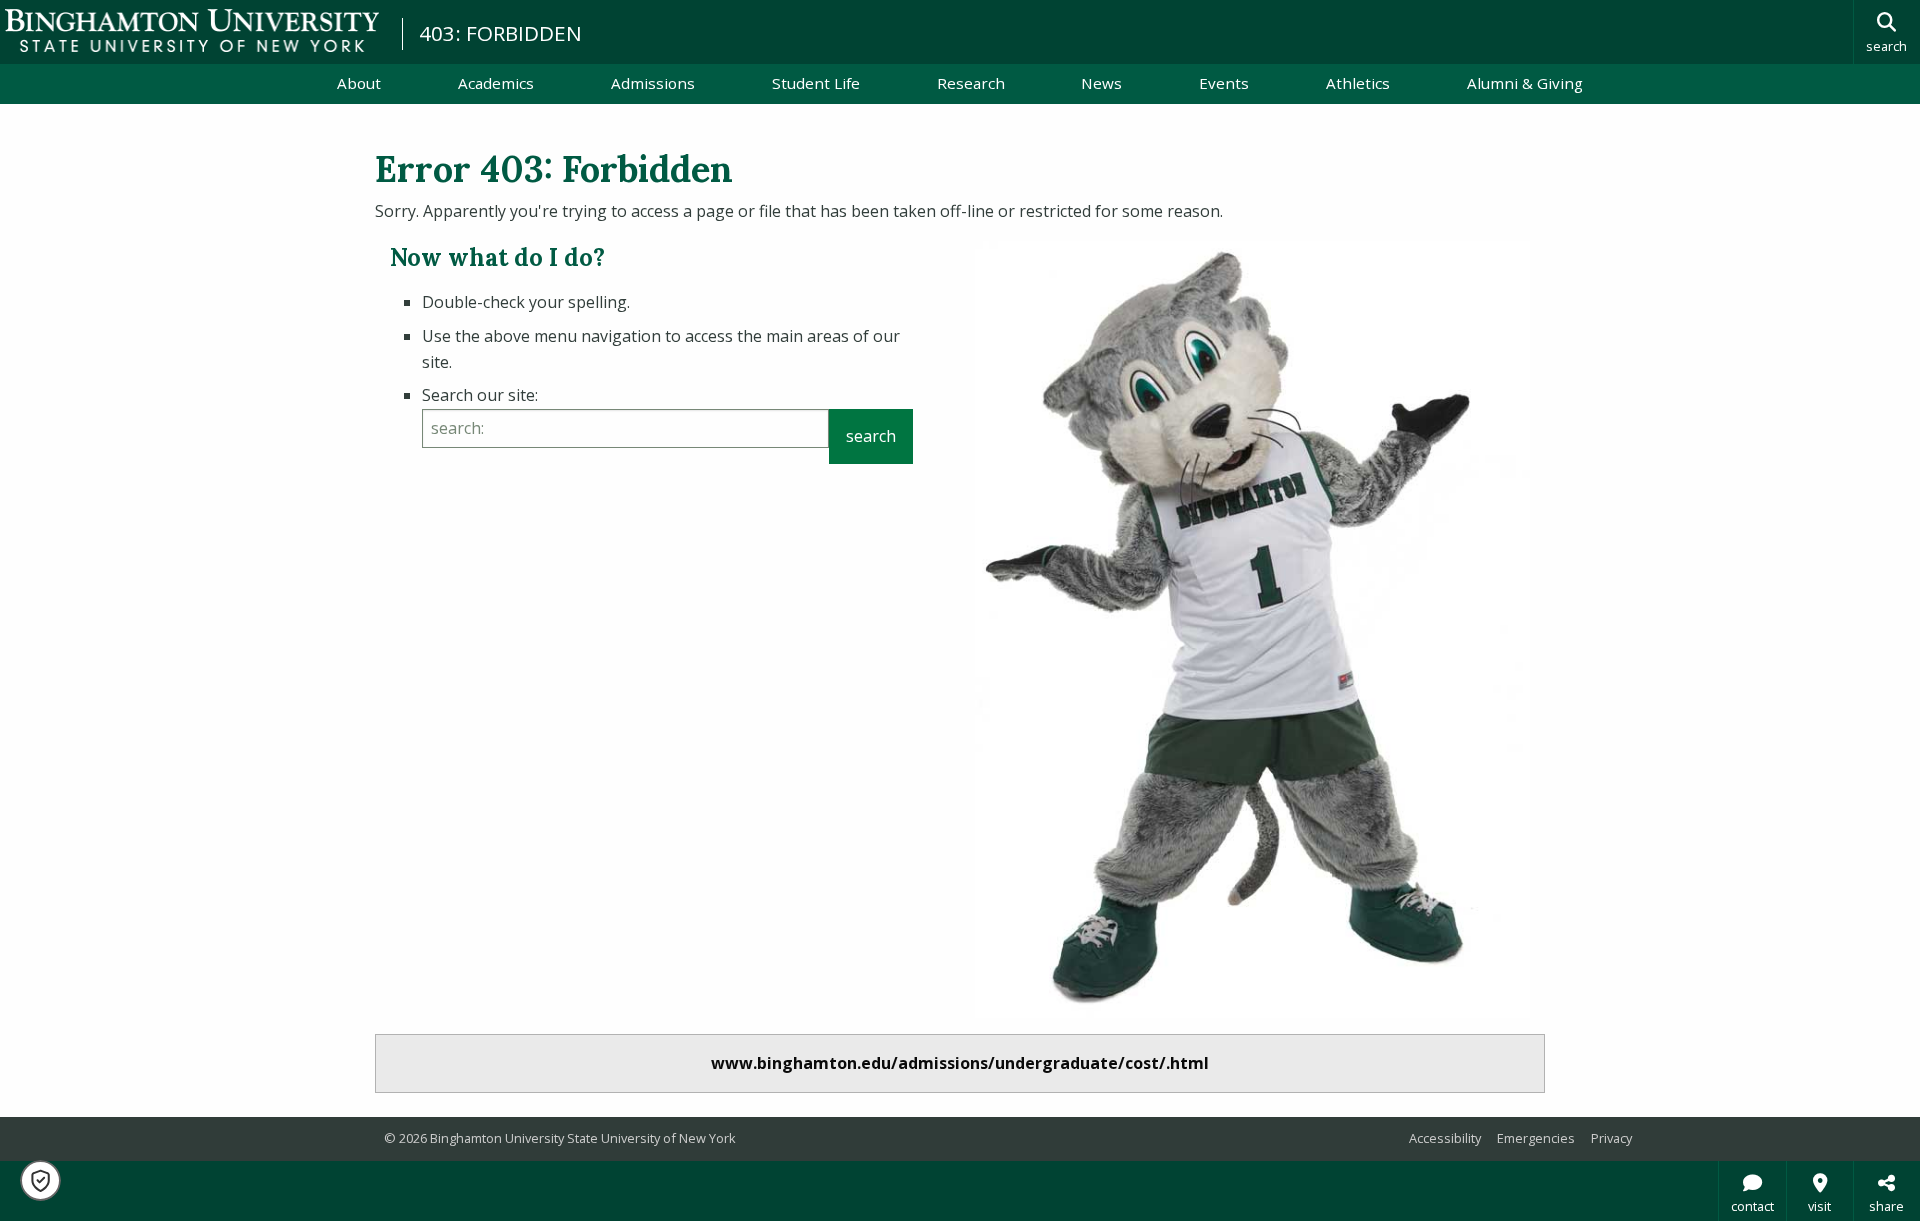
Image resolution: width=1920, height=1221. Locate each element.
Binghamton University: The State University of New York (192, 30)
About (359, 83)
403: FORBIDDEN (500, 33)
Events (1224, 83)
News (1101, 83)
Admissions (653, 83)
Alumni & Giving (1525, 83)
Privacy (1611, 1138)
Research (971, 83)
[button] (40, 1180)
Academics (496, 83)
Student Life (816, 83)
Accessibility (1445, 1138)
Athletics (1358, 83)
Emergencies (1536, 1138)
